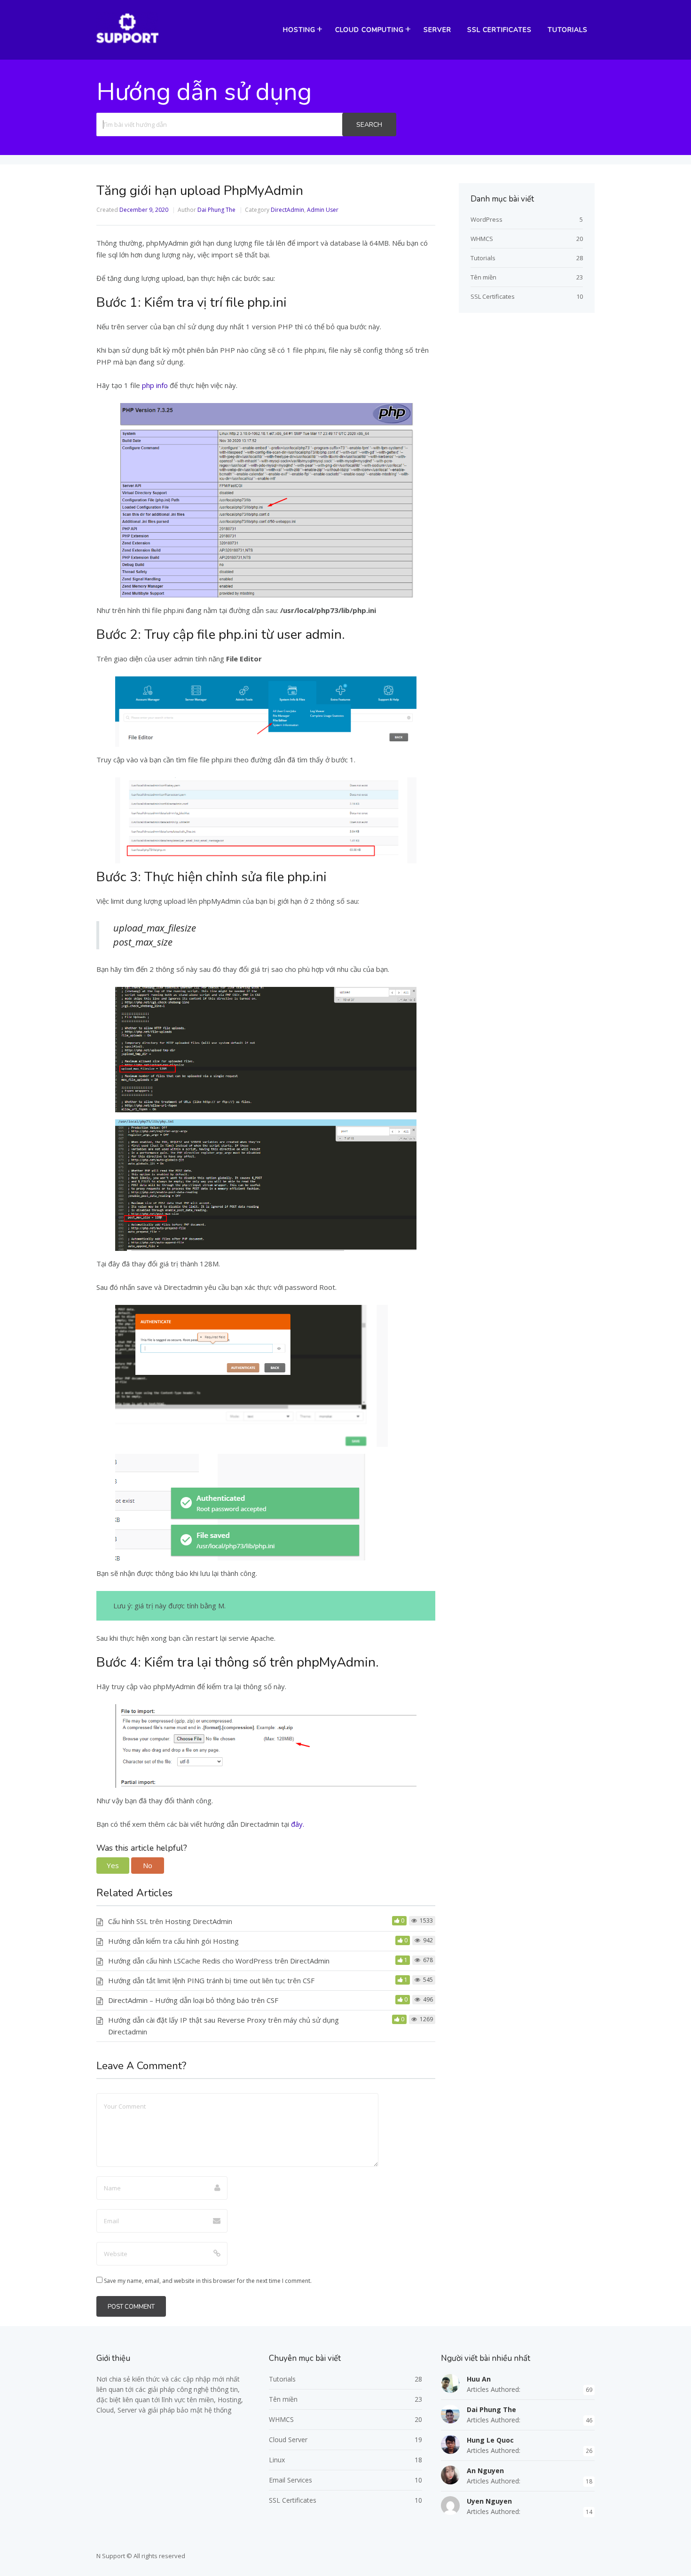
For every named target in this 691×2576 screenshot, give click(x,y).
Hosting (299, 30)
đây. (297, 1824)
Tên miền (483, 277)
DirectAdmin (287, 210)
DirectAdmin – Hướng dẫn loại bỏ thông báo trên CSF (193, 2000)
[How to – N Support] (127, 42)
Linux (277, 2460)
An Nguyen (485, 2471)
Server (437, 30)
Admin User (323, 210)
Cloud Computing (369, 30)
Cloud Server (288, 2440)
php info (155, 385)
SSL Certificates (499, 30)
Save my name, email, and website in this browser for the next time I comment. (208, 2281)
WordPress (487, 219)
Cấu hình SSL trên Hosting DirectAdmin (170, 1921)
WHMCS (482, 239)
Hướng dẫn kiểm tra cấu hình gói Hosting (173, 1941)
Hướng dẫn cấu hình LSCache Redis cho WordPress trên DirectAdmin (219, 1961)
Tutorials (568, 30)
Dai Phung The (216, 210)
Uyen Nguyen (489, 2501)
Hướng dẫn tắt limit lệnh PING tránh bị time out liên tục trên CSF (211, 1980)
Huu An (479, 2379)
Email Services (291, 2480)
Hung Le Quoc (490, 2440)
